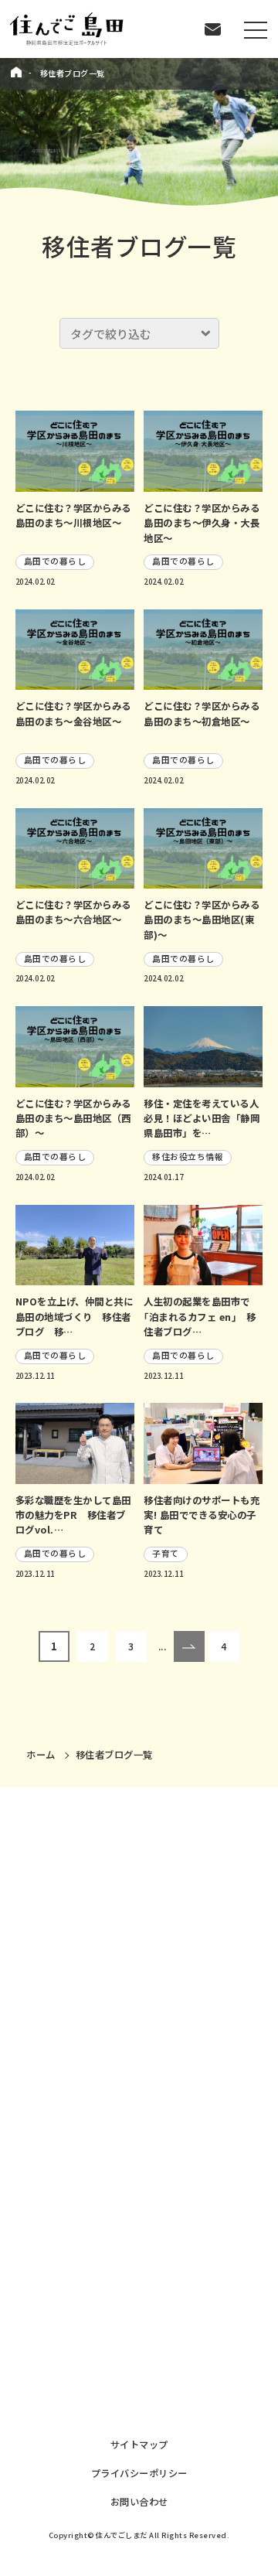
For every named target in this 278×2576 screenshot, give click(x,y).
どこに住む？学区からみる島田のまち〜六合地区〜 (73, 912)
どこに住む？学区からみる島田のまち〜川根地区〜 (73, 515)
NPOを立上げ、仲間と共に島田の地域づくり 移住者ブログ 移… (75, 1317)
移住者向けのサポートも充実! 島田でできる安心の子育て (202, 1515)
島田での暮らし (55, 561)
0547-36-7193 (76, 2300)
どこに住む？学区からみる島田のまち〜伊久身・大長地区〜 (202, 523)
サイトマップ (139, 2445)
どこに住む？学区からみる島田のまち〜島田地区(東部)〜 (202, 920)
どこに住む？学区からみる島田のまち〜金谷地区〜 (73, 713)
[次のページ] (189, 1646)
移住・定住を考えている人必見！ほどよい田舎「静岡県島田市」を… (202, 1119)
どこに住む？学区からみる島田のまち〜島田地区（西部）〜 (73, 1119)
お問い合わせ (139, 2502)
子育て (166, 1553)
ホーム (41, 1755)
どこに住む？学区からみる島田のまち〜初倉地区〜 (202, 713)
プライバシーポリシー (139, 2473)
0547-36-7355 (76, 2182)
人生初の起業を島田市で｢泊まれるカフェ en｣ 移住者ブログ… (200, 1317)
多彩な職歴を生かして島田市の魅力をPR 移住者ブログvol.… (73, 1515)
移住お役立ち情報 (188, 1157)
